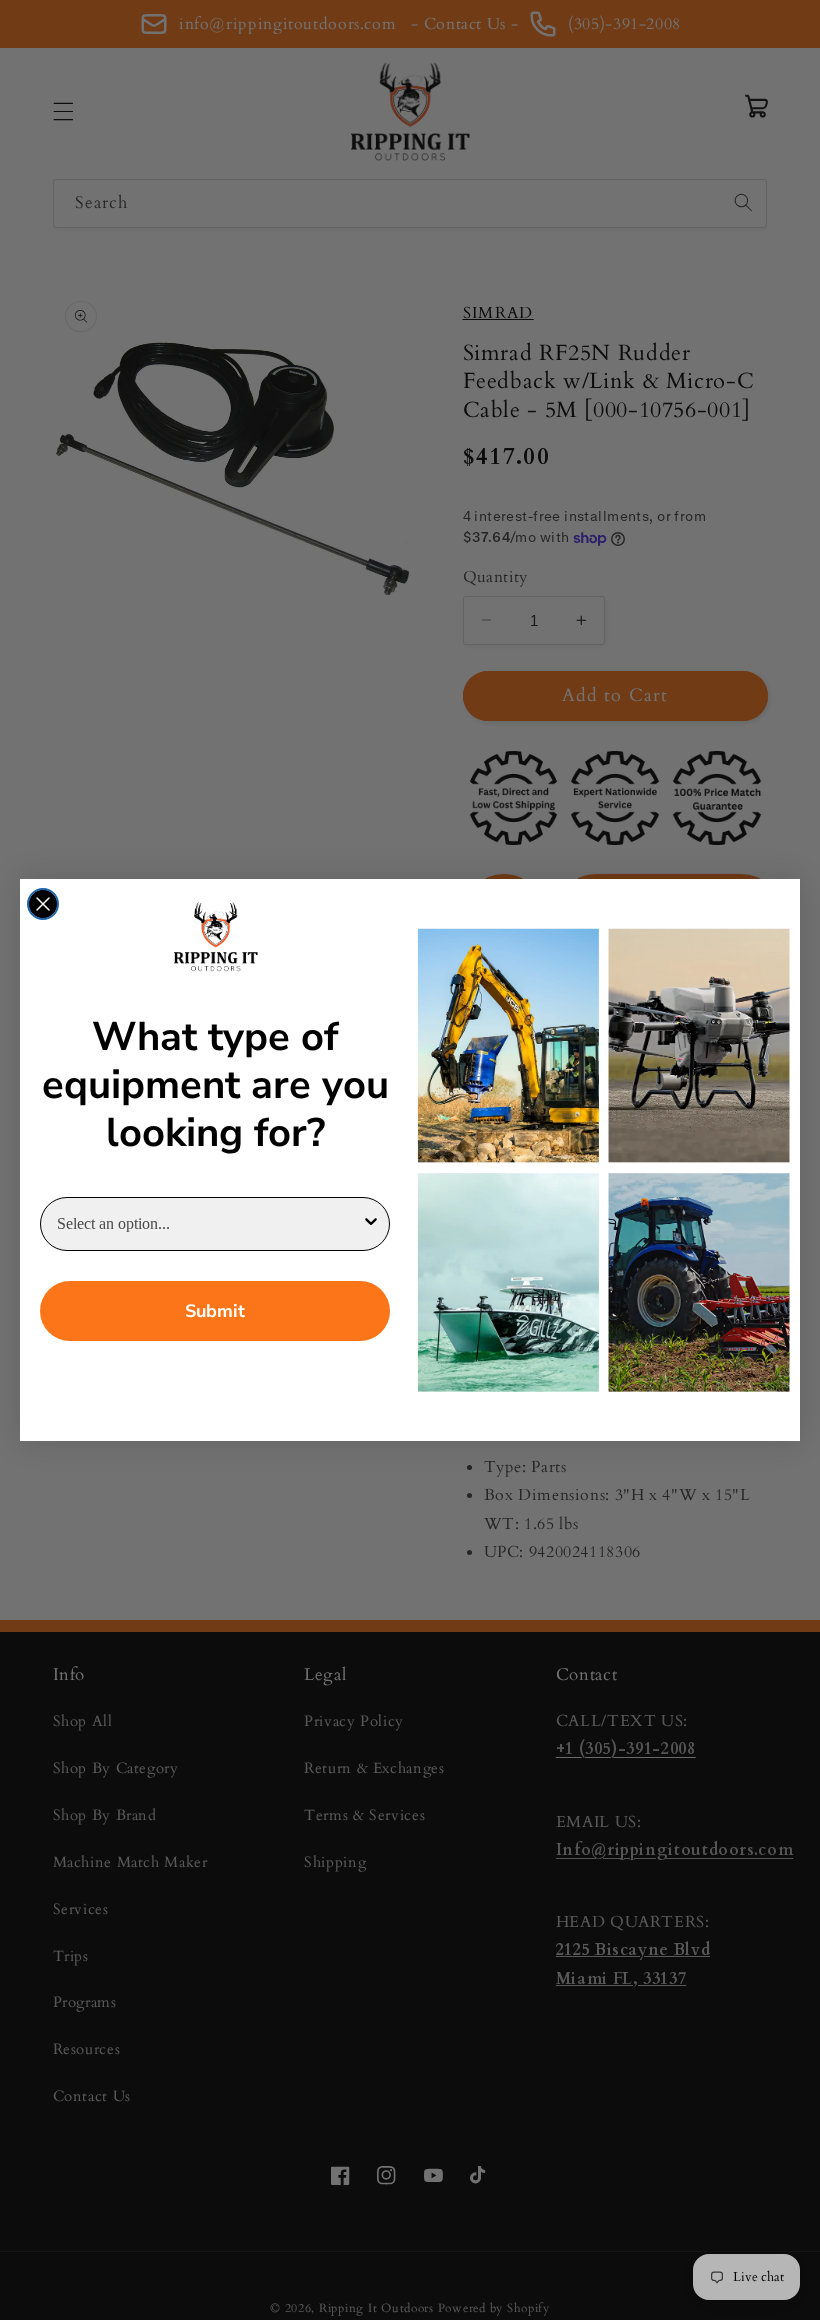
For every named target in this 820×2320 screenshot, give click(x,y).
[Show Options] (371, 1224)
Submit (215, 1311)
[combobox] (209, 1224)
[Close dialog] (43, 904)
